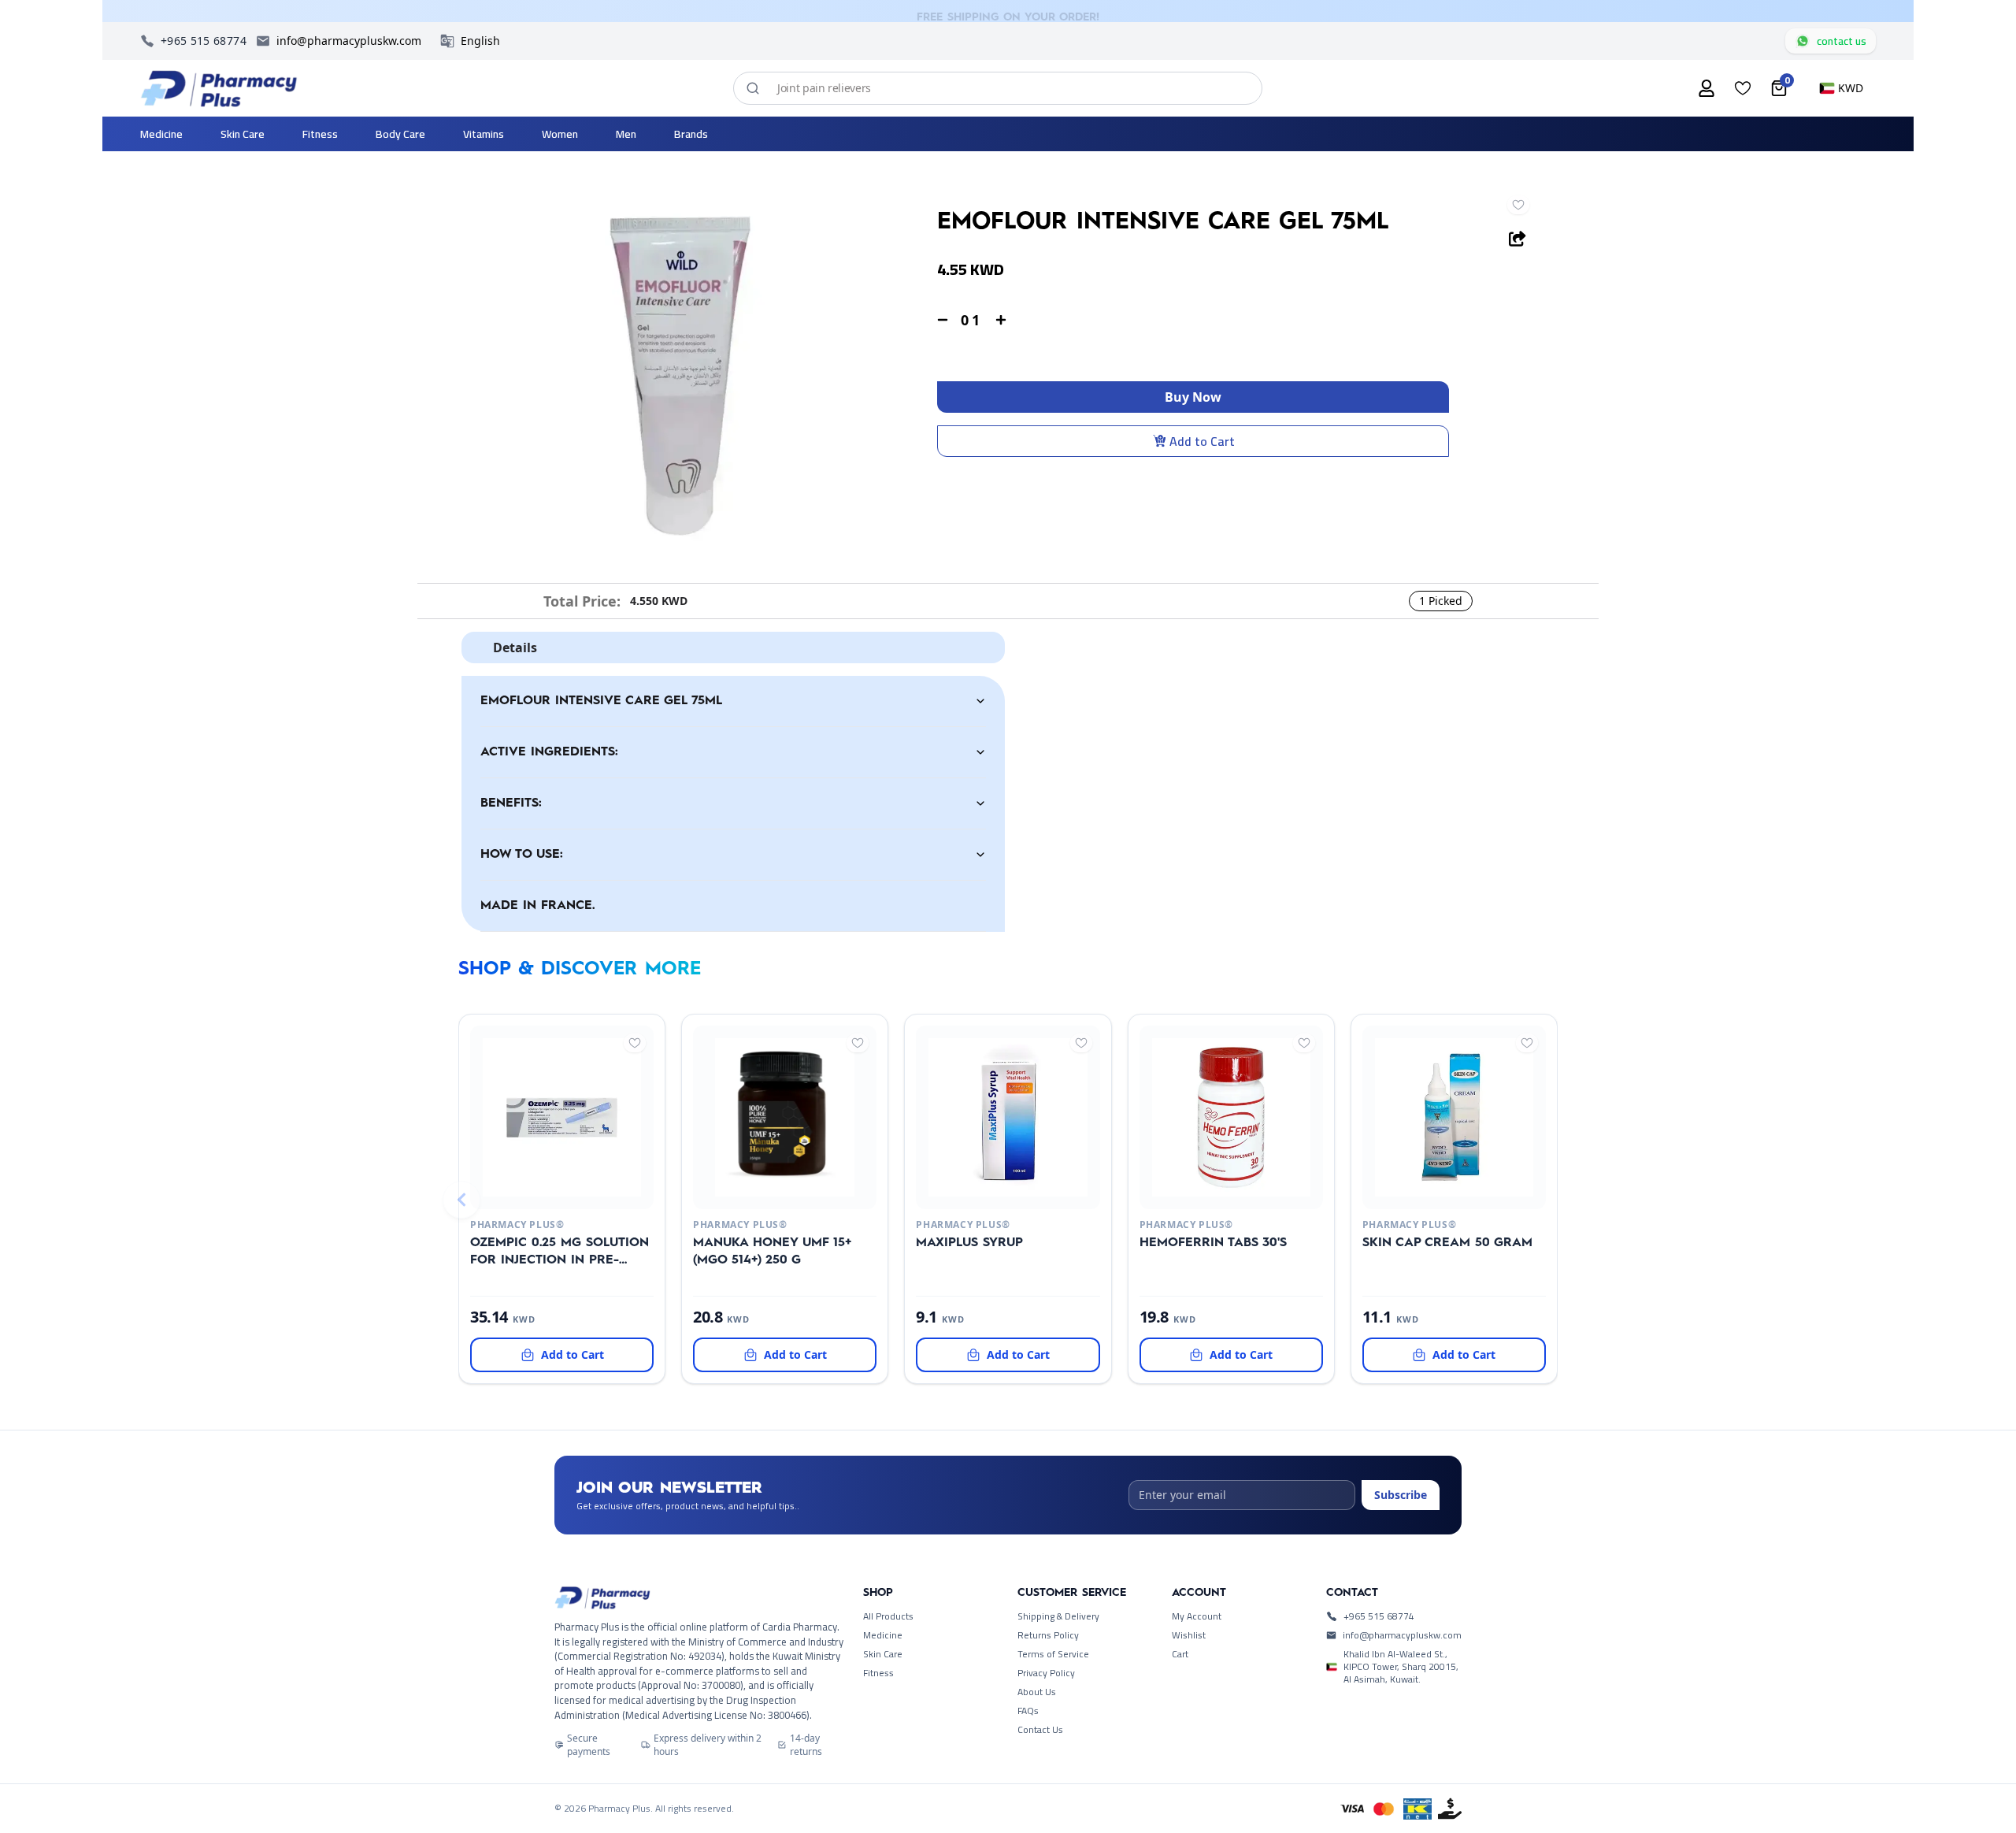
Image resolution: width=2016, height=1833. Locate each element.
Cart (1180, 1654)
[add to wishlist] (1518, 205)
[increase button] (1001, 320)
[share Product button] (1518, 239)
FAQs (1028, 1711)
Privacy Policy (1046, 1673)
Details (515, 647)
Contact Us (1040, 1730)
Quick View (536, 1190)
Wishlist (1189, 1635)
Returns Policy (1048, 1635)
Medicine (883, 1635)
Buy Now (1193, 397)
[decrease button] (943, 320)
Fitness (878, 1673)
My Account (1197, 1616)
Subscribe (1401, 1495)
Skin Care (883, 1654)
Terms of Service (1053, 1654)
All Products (888, 1616)
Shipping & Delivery (1058, 1616)
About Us (1037, 1692)
